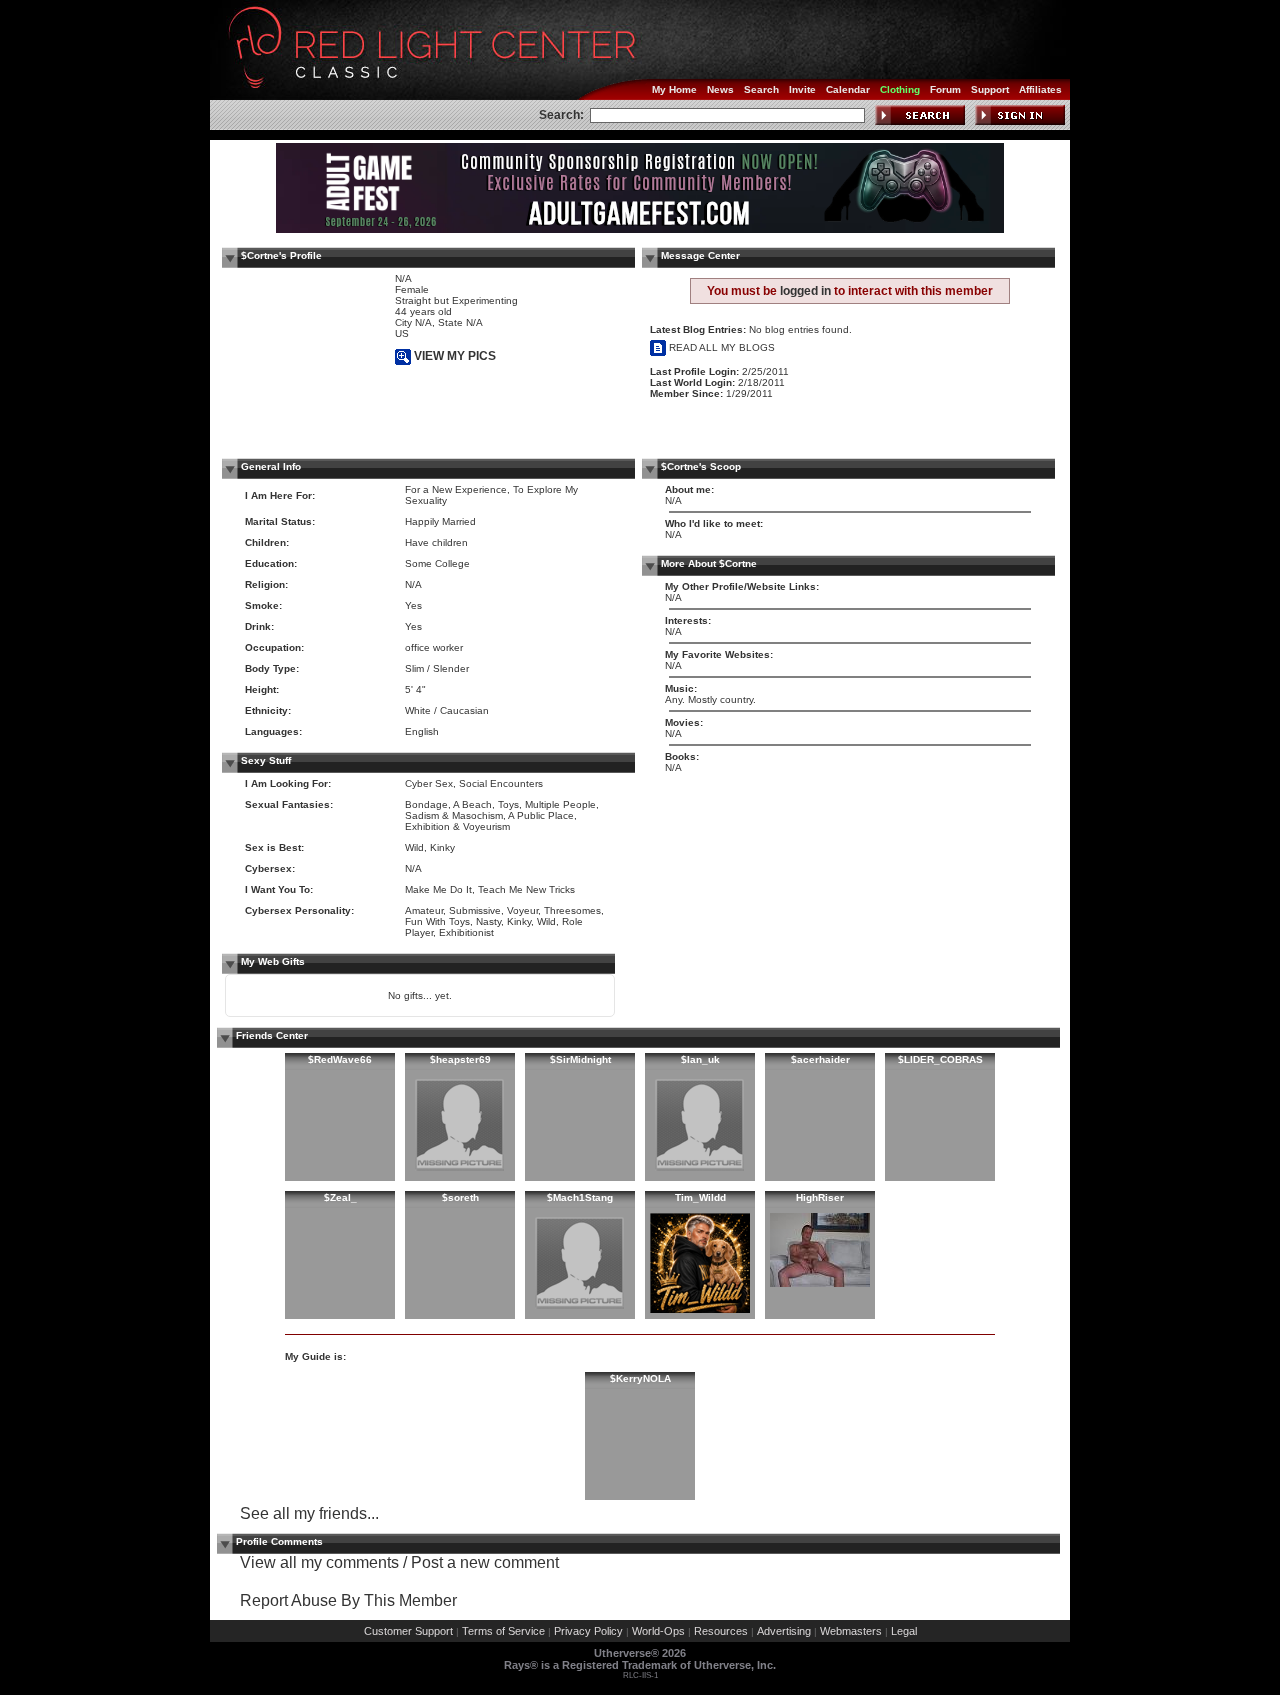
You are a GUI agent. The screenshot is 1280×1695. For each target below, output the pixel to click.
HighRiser (820, 1197)
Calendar (848, 89)
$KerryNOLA (640, 1378)
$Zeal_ (340, 1197)
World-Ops (658, 1631)
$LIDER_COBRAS (940, 1059)
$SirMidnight (580, 1059)
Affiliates (1040, 89)
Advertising (784, 1631)
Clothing (900, 89)
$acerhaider (820, 1059)
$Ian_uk (700, 1059)
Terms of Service (503, 1631)
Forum (945, 89)
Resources (721, 1631)
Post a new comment (485, 1562)
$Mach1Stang (580, 1197)
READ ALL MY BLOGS (720, 347)
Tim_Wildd (700, 1197)
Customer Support (408, 1631)
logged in (805, 291)
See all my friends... (309, 1513)
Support (990, 89)
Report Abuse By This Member (348, 1600)
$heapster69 (460, 1059)
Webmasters (851, 1631)
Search (761, 89)
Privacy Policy (588, 1631)
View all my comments (319, 1562)
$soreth (460, 1197)
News (720, 89)
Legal (904, 1631)
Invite (802, 89)
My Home (674, 89)
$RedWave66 (340, 1059)
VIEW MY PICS (453, 356)
